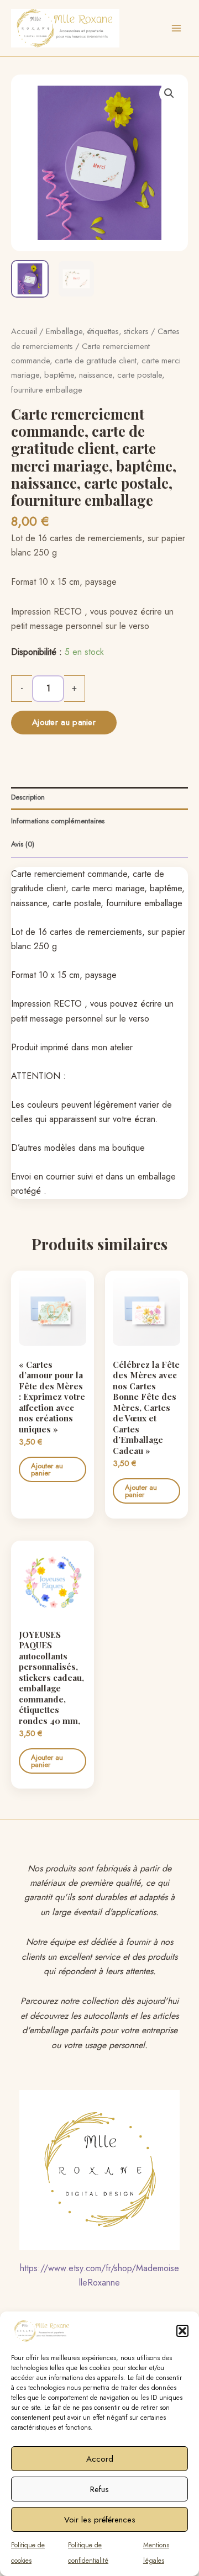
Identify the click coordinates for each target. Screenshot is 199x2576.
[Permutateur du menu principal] (176, 28)
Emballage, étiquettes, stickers (97, 331)
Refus (99, 2489)
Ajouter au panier (64, 722)
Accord (100, 2459)
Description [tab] (28, 797)
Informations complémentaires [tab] (58, 821)
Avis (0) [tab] (23, 844)
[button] (182, 2331)
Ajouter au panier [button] (47, 1469)
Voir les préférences (100, 2520)
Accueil (24, 331)
